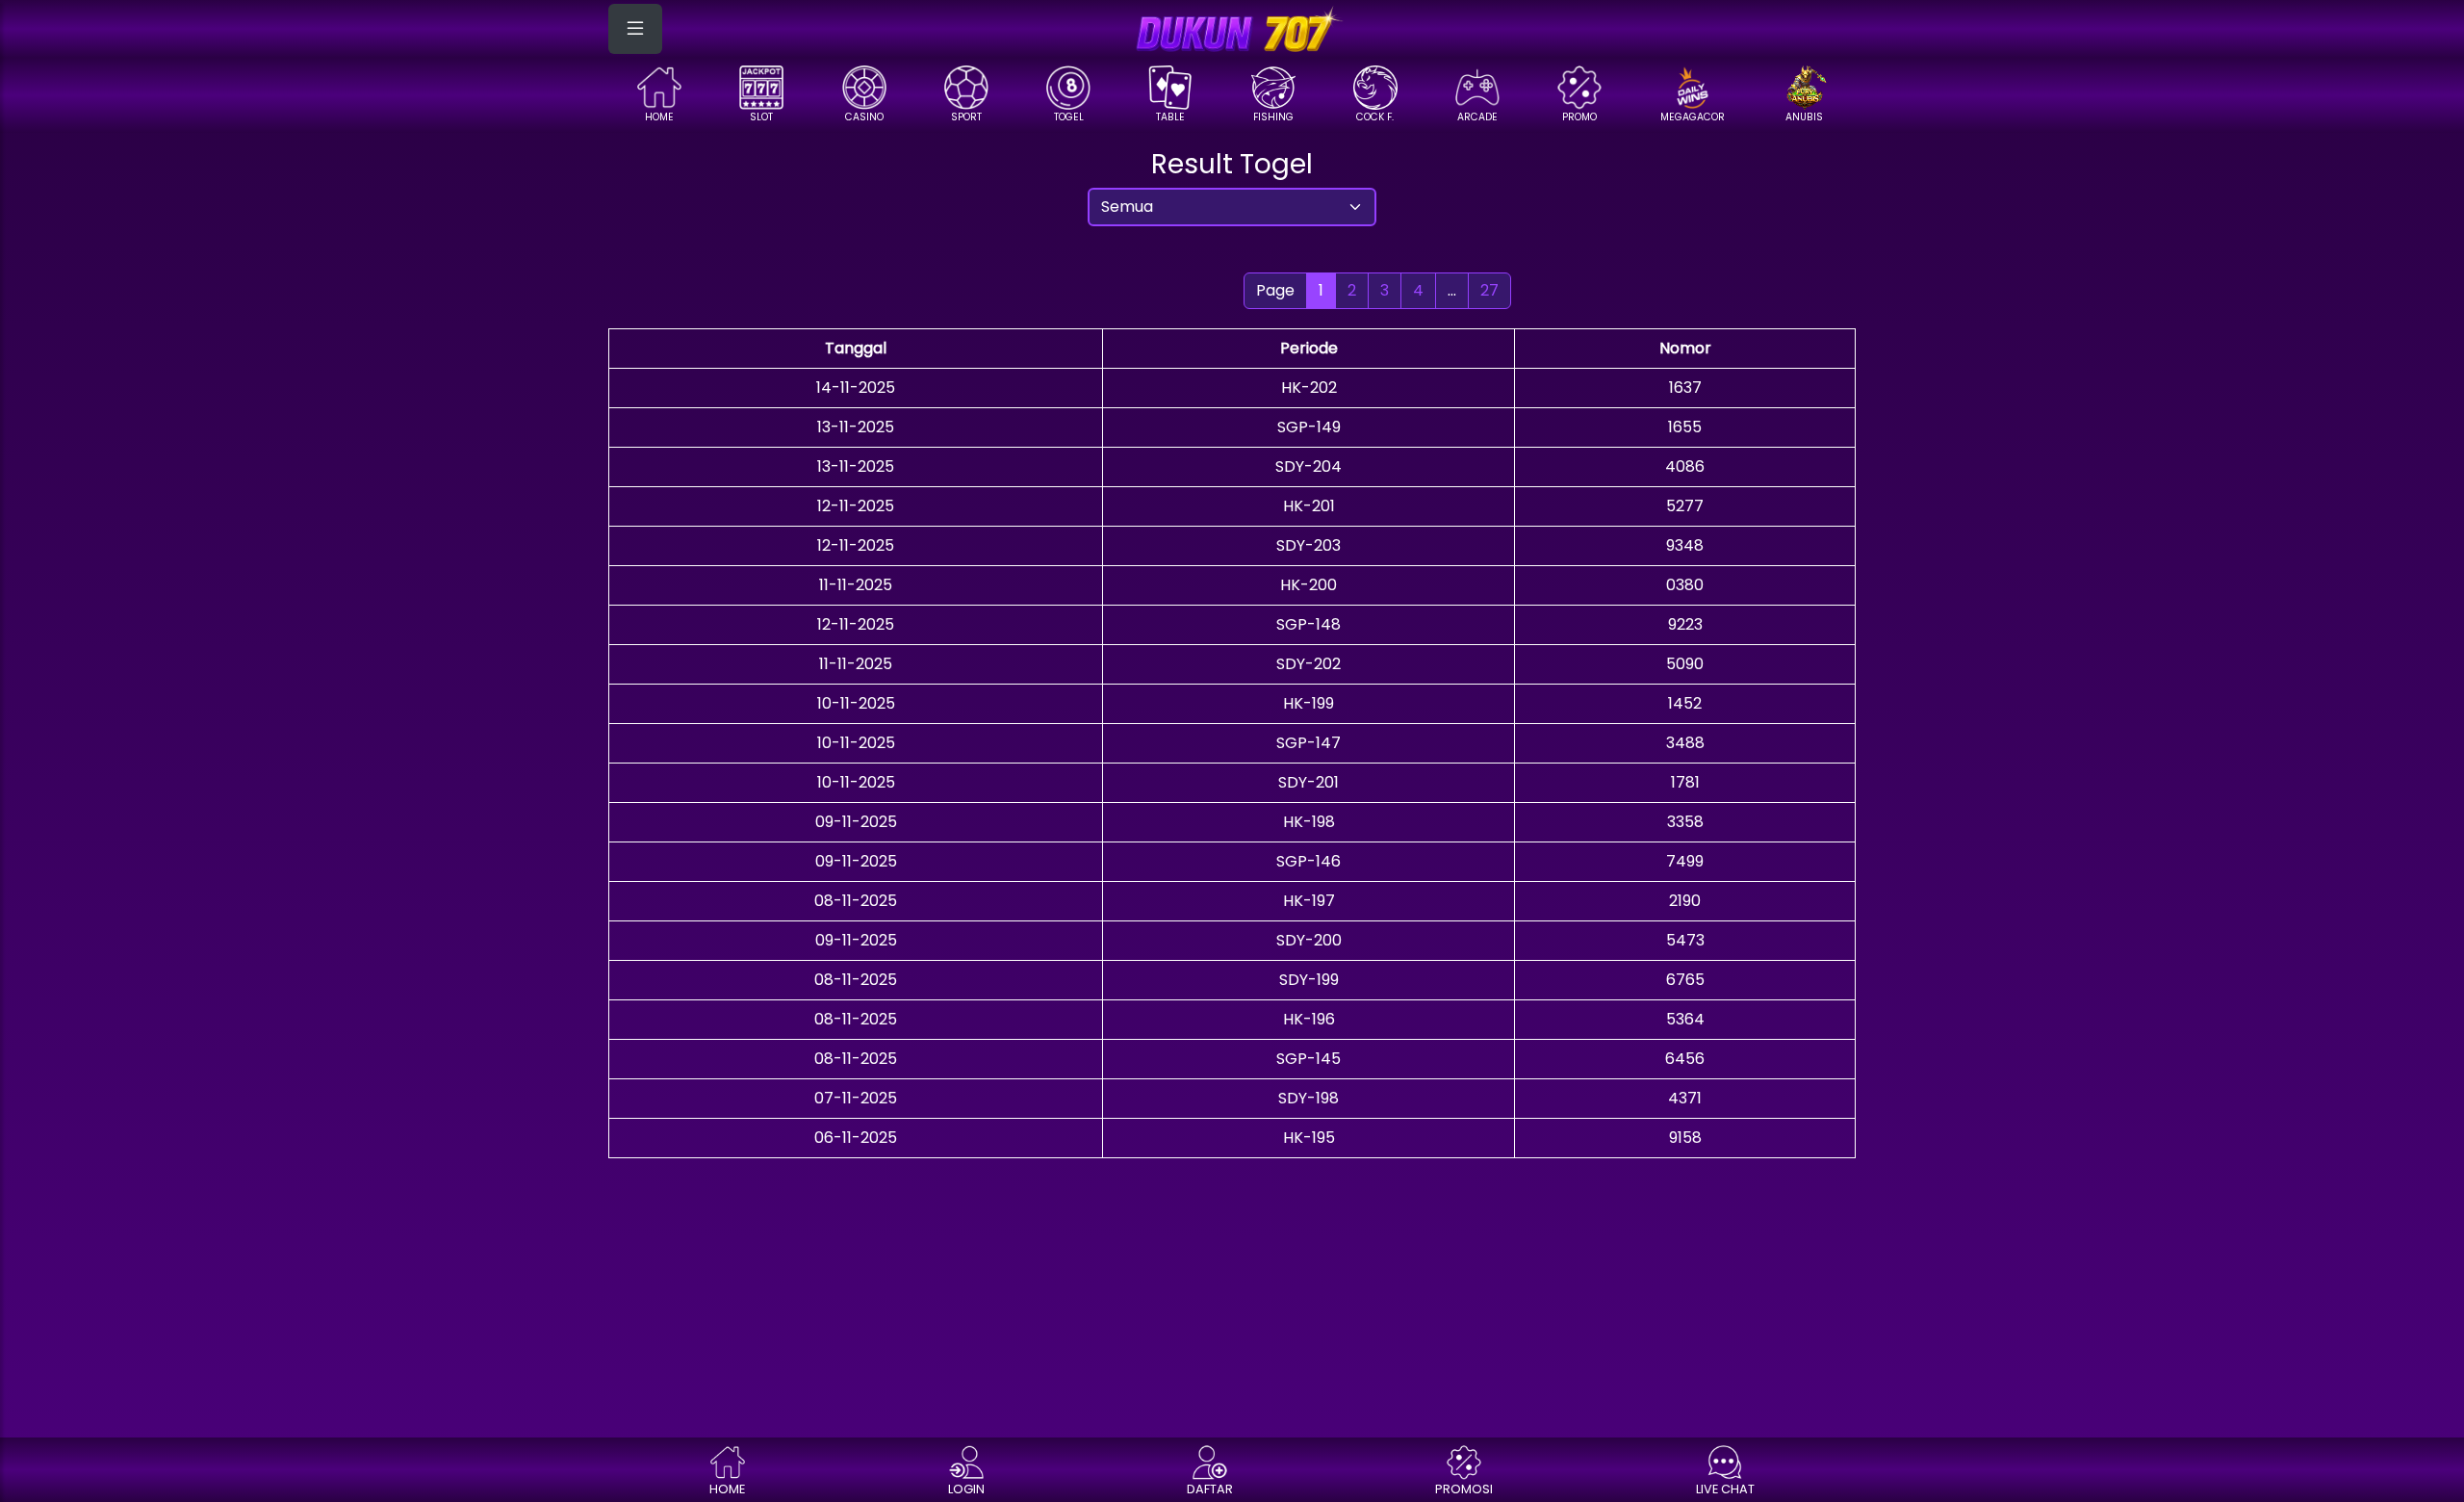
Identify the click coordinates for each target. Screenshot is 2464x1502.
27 (1489, 290)
